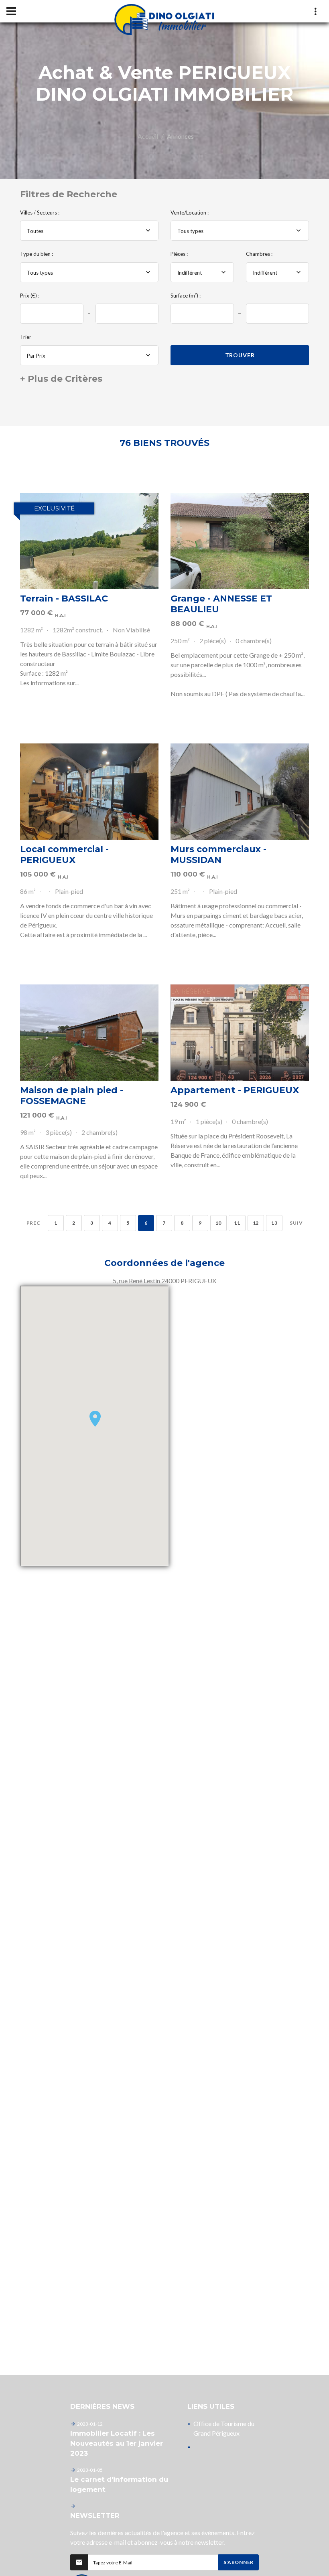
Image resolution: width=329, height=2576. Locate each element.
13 (274, 1223)
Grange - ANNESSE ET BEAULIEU (221, 604)
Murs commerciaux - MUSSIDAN (218, 855)
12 (256, 1223)
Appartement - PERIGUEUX (235, 1090)
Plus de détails (89, 541)
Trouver (240, 355)
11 (237, 1223)
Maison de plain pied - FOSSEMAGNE (72, 1096)
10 (218, 1223)
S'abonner (239, 2562)
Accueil (148, 136)
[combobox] (89, 231)
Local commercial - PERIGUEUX (64, 855)
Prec (34, 1223)
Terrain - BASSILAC (64, 598)
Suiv (296, 1223)
